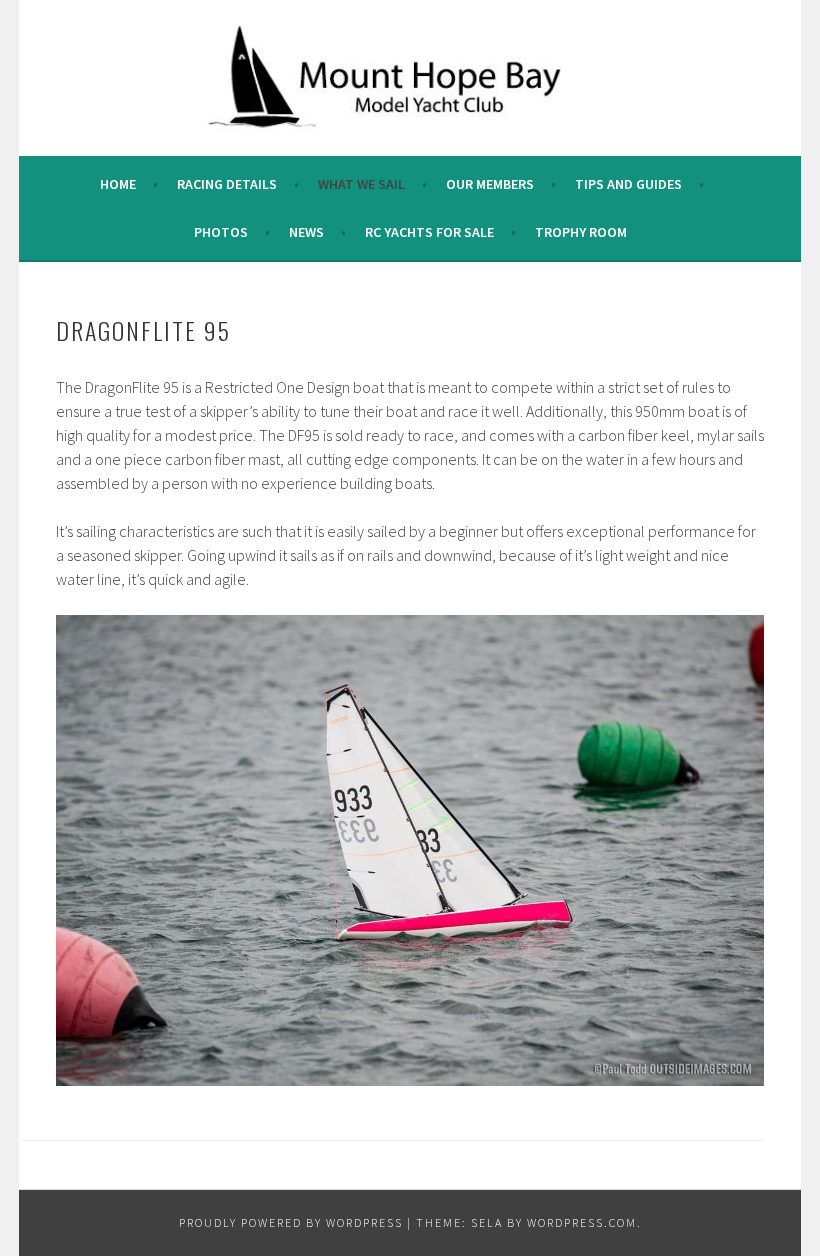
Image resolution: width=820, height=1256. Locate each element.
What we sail (361, 184)
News (306, 232)
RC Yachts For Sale (429, 232)
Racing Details (227, 184)
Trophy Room (581, 232)
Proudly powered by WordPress (291, 1222)
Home (118, 184)
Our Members (490, 184)
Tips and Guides (628, 184)
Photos (221, 232)
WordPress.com (582, 1222)
